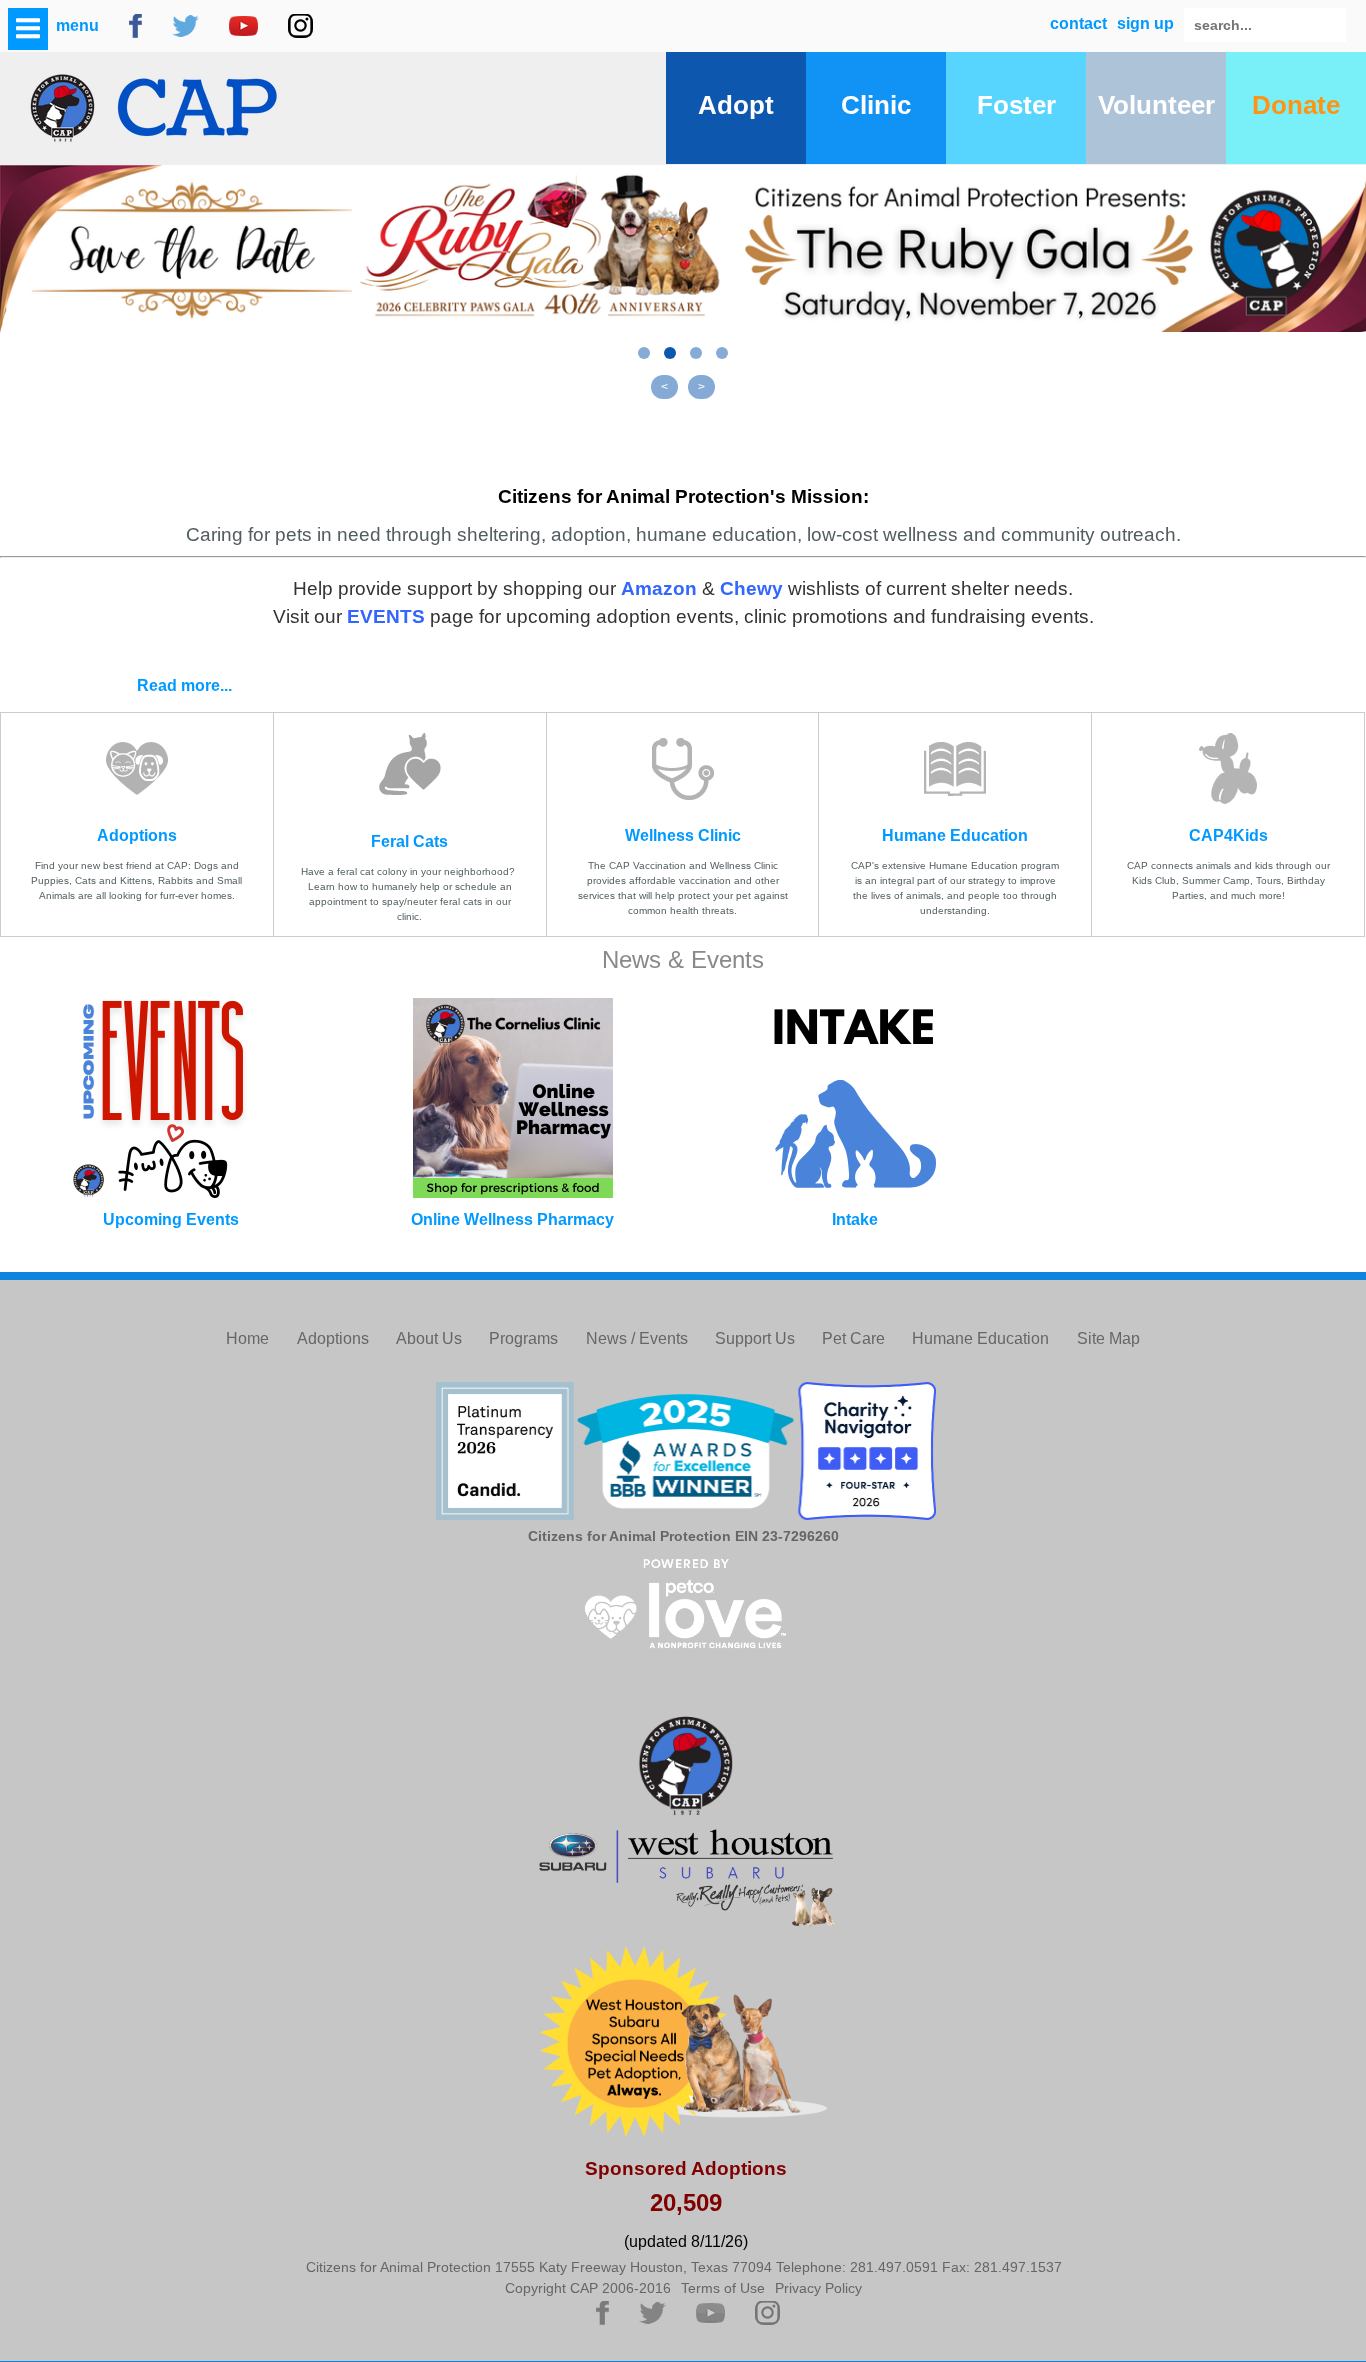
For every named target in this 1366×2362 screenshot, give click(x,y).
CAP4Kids (1228, 835)
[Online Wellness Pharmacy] (512, 1098)
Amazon (659, 588)
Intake (855, 1219)
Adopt (736, 105)
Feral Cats (409, 841)
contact (1078, 23)
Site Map (1108, 1338)
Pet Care (853, 1338)
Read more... (184, 685)
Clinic (876, 105)
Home (247, 1338)
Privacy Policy (818, 2288)
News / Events (637, 1338)
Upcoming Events (171, 1219)
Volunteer (1156, 105)
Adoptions (137, 835)
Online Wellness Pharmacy (512, 1219)
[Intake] (854, 1098)
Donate (1296, 105)
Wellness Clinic (683, 835)
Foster (1016, 105)
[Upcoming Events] (170, 1098)
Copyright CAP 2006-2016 (588, 2288)
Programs (523, 1338)
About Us (429, 1338)
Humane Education (955, 835)
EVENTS (386, 616)
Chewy (751, 588)
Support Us (755, 1338)
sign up (1145, 23)
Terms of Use (723, 2288)
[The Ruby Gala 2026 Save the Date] (683, 248)
